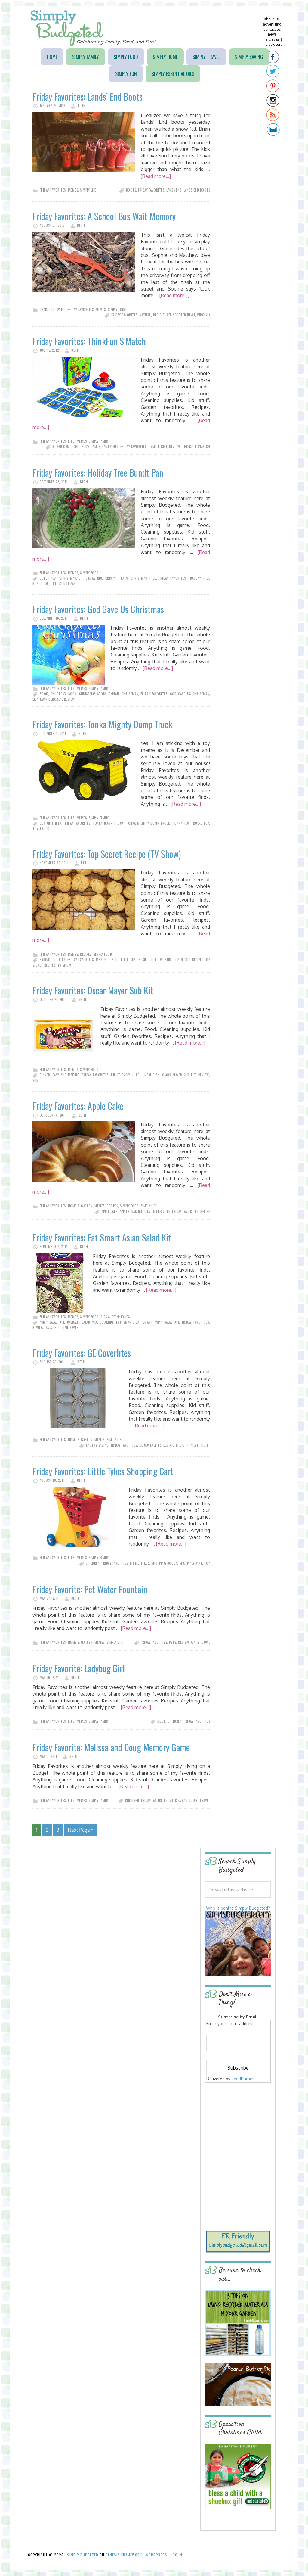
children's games (87, 447)
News (272, 34)
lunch (137, 1075)
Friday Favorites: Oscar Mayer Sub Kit (93, 990)
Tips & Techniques (115, 1317)
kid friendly (120, 1075)
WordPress (156, 2555)
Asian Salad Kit (52, 1322)
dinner (45, 1075)
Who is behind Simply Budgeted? (238, 1908)
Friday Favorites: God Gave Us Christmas (98, 609)
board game (62, 447)
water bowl (200, 1642)
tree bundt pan (63, 584)
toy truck (41, 829)
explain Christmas (123, 694)
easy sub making (66, 1075)
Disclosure (274, 44)
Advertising (272, 24)
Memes (73, 190)
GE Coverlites (150, 1445)
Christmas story (93, 694)
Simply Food (89, 573)
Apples (125, 1211)
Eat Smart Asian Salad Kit (157, 1322)
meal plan (152, 1075)
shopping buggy (164, 1563)
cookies (59, 960)
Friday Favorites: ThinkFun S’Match (89, 341)
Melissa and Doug (183, 1800)
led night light (176, 1445)
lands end (174, 190)
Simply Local (117, 310)
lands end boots (197, 190)
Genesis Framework (124, 2555)
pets (172, 1642)
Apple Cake (110, 1211)
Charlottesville (53, 310)
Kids (71, 441)
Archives (272, 39)
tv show (64, 965)
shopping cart (191, 1563)
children (93, 1563)
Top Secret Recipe (188, 960)
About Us (271, 19)
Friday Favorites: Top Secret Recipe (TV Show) (107, 854)
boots (131, 190)
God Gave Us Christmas (189, 694)
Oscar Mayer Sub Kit (179, 1075)
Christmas (68, 578)
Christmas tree (143, 578)
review (174, 447)
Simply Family (99, 441)
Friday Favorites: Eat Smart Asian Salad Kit (102, 1237)
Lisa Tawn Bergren (47, 699)
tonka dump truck (108, 823)
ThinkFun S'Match (196, 447)
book (44, 694)
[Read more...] (156, 176)
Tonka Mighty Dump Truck (148, 823)
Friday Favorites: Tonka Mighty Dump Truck (102, 724)
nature (145, 315)
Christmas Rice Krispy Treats (103, 578)
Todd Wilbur (161, 960)
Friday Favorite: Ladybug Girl (79, 1668)
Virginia (203, 315)
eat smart (124, 1322)
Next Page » (81, 1830)
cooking (107, 1322)
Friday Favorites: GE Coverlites (82, 1353)
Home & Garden (80, 1206)
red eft (159, 315)
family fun (110, 447)
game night (158, 447)
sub (35, 1080)
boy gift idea (51, 823)
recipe (143, 960)
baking (45, 960)
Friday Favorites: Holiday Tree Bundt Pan (98, 473)
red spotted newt (181, 315)
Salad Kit (52, 1328)
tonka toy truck (187, 823)
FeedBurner (243, 2079)
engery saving (97, 1445)
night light (200, 1445)
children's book (63, 694)
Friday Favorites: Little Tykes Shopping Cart (103, 1471)
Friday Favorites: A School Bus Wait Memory (104, 216)
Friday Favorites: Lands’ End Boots (88, 97)
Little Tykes (140, 1563)
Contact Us (272, 29)
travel (205, 1800)
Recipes (86, 954)
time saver (70, 1328)
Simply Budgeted (93, 28)
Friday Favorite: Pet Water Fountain (90, 1589)
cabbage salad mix (82, 1322)
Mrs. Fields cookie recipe (116, 960)
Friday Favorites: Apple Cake (78, 1106)
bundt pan (48, 578)
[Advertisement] (243, 2128)
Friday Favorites (53, 190)
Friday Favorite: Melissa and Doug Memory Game (111, 1747)
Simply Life (88, 190)
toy (206, 823)
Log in (177, 2555)
